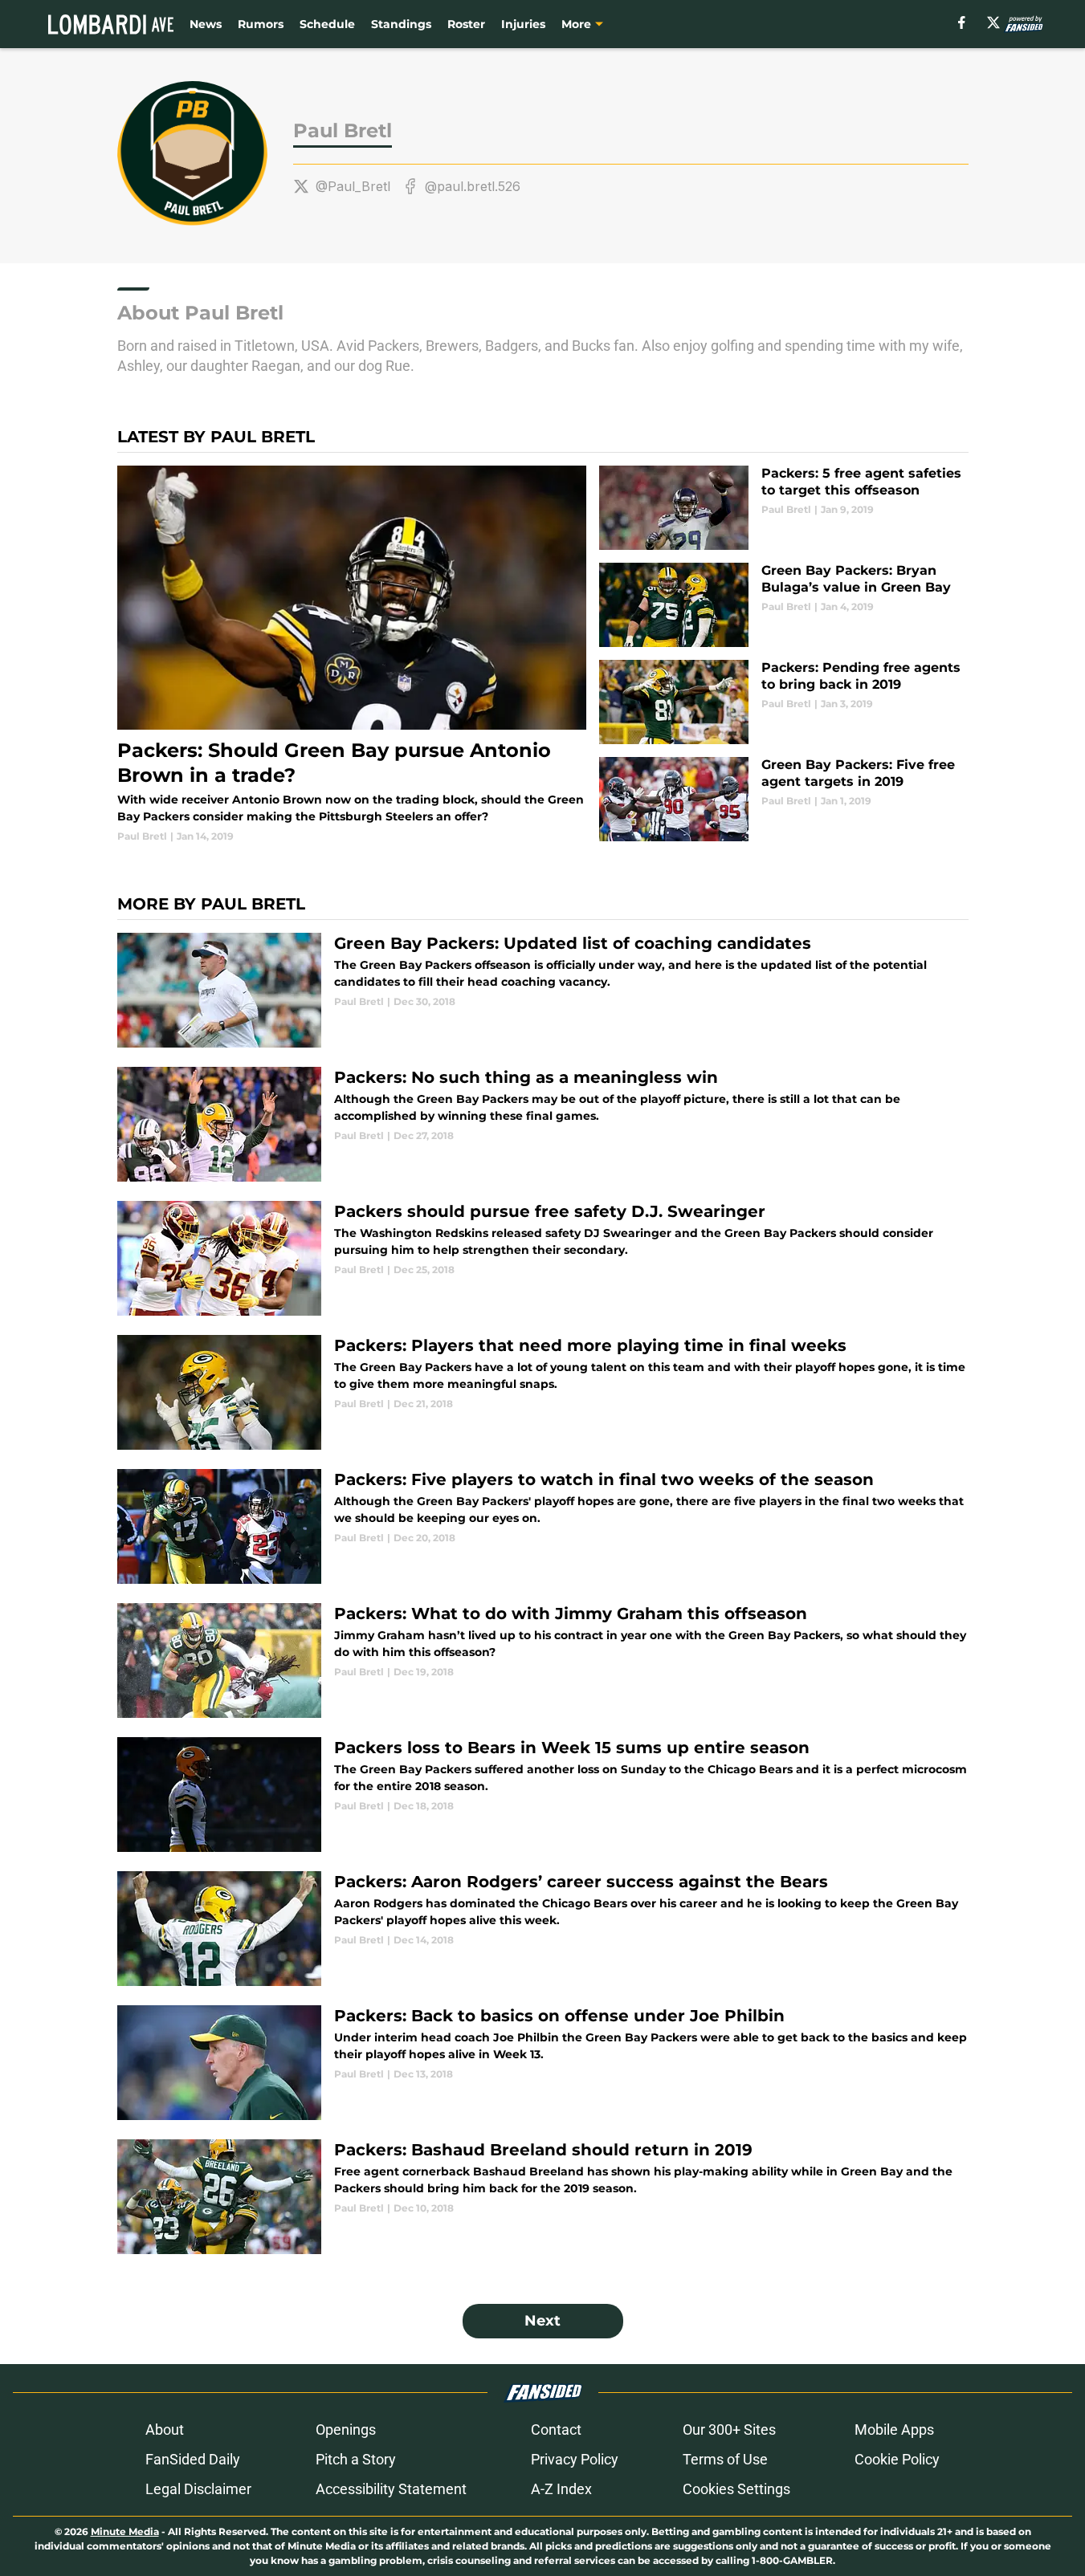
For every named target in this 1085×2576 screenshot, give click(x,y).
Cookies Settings (736, 2489)
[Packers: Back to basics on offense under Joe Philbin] (543, 2063)
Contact (556, 2429)
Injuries (523, 24)
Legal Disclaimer (198, 2489)
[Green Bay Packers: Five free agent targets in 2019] (783, 799)
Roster (466, 24)
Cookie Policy (897, 2459)
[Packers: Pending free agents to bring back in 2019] (783, 702)
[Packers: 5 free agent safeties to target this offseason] (783, 508)
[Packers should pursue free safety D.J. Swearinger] (543, 1258)
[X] (993, 22)
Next (542, 2321)
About (165, 2429)
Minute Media (125, 2531)
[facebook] (962, 22)
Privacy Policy (575, 2459)
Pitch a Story (356, 2459)
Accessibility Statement (391, 2489)
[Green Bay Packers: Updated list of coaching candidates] (543, 990)
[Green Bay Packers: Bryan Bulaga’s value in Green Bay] (783, 605)
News (206, 24)
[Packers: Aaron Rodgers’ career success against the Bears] (543, 1929)
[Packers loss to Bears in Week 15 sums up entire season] (543, 1795)
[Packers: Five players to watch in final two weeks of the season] (543, 1526)
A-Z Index (561, 2489)
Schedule (327, 24)
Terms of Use (725, 2459)
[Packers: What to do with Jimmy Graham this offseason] (543, 1660)
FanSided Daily (193, 2459)
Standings (401, 24)
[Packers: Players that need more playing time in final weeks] (543, 1392)
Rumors (261, 24)
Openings (346, 2429)
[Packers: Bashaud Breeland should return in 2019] (543, 2197)
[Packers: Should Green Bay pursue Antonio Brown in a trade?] (352, 655)
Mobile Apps (894, 2429)
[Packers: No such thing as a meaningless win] (543, 1124)
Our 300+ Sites (729, 2429)
